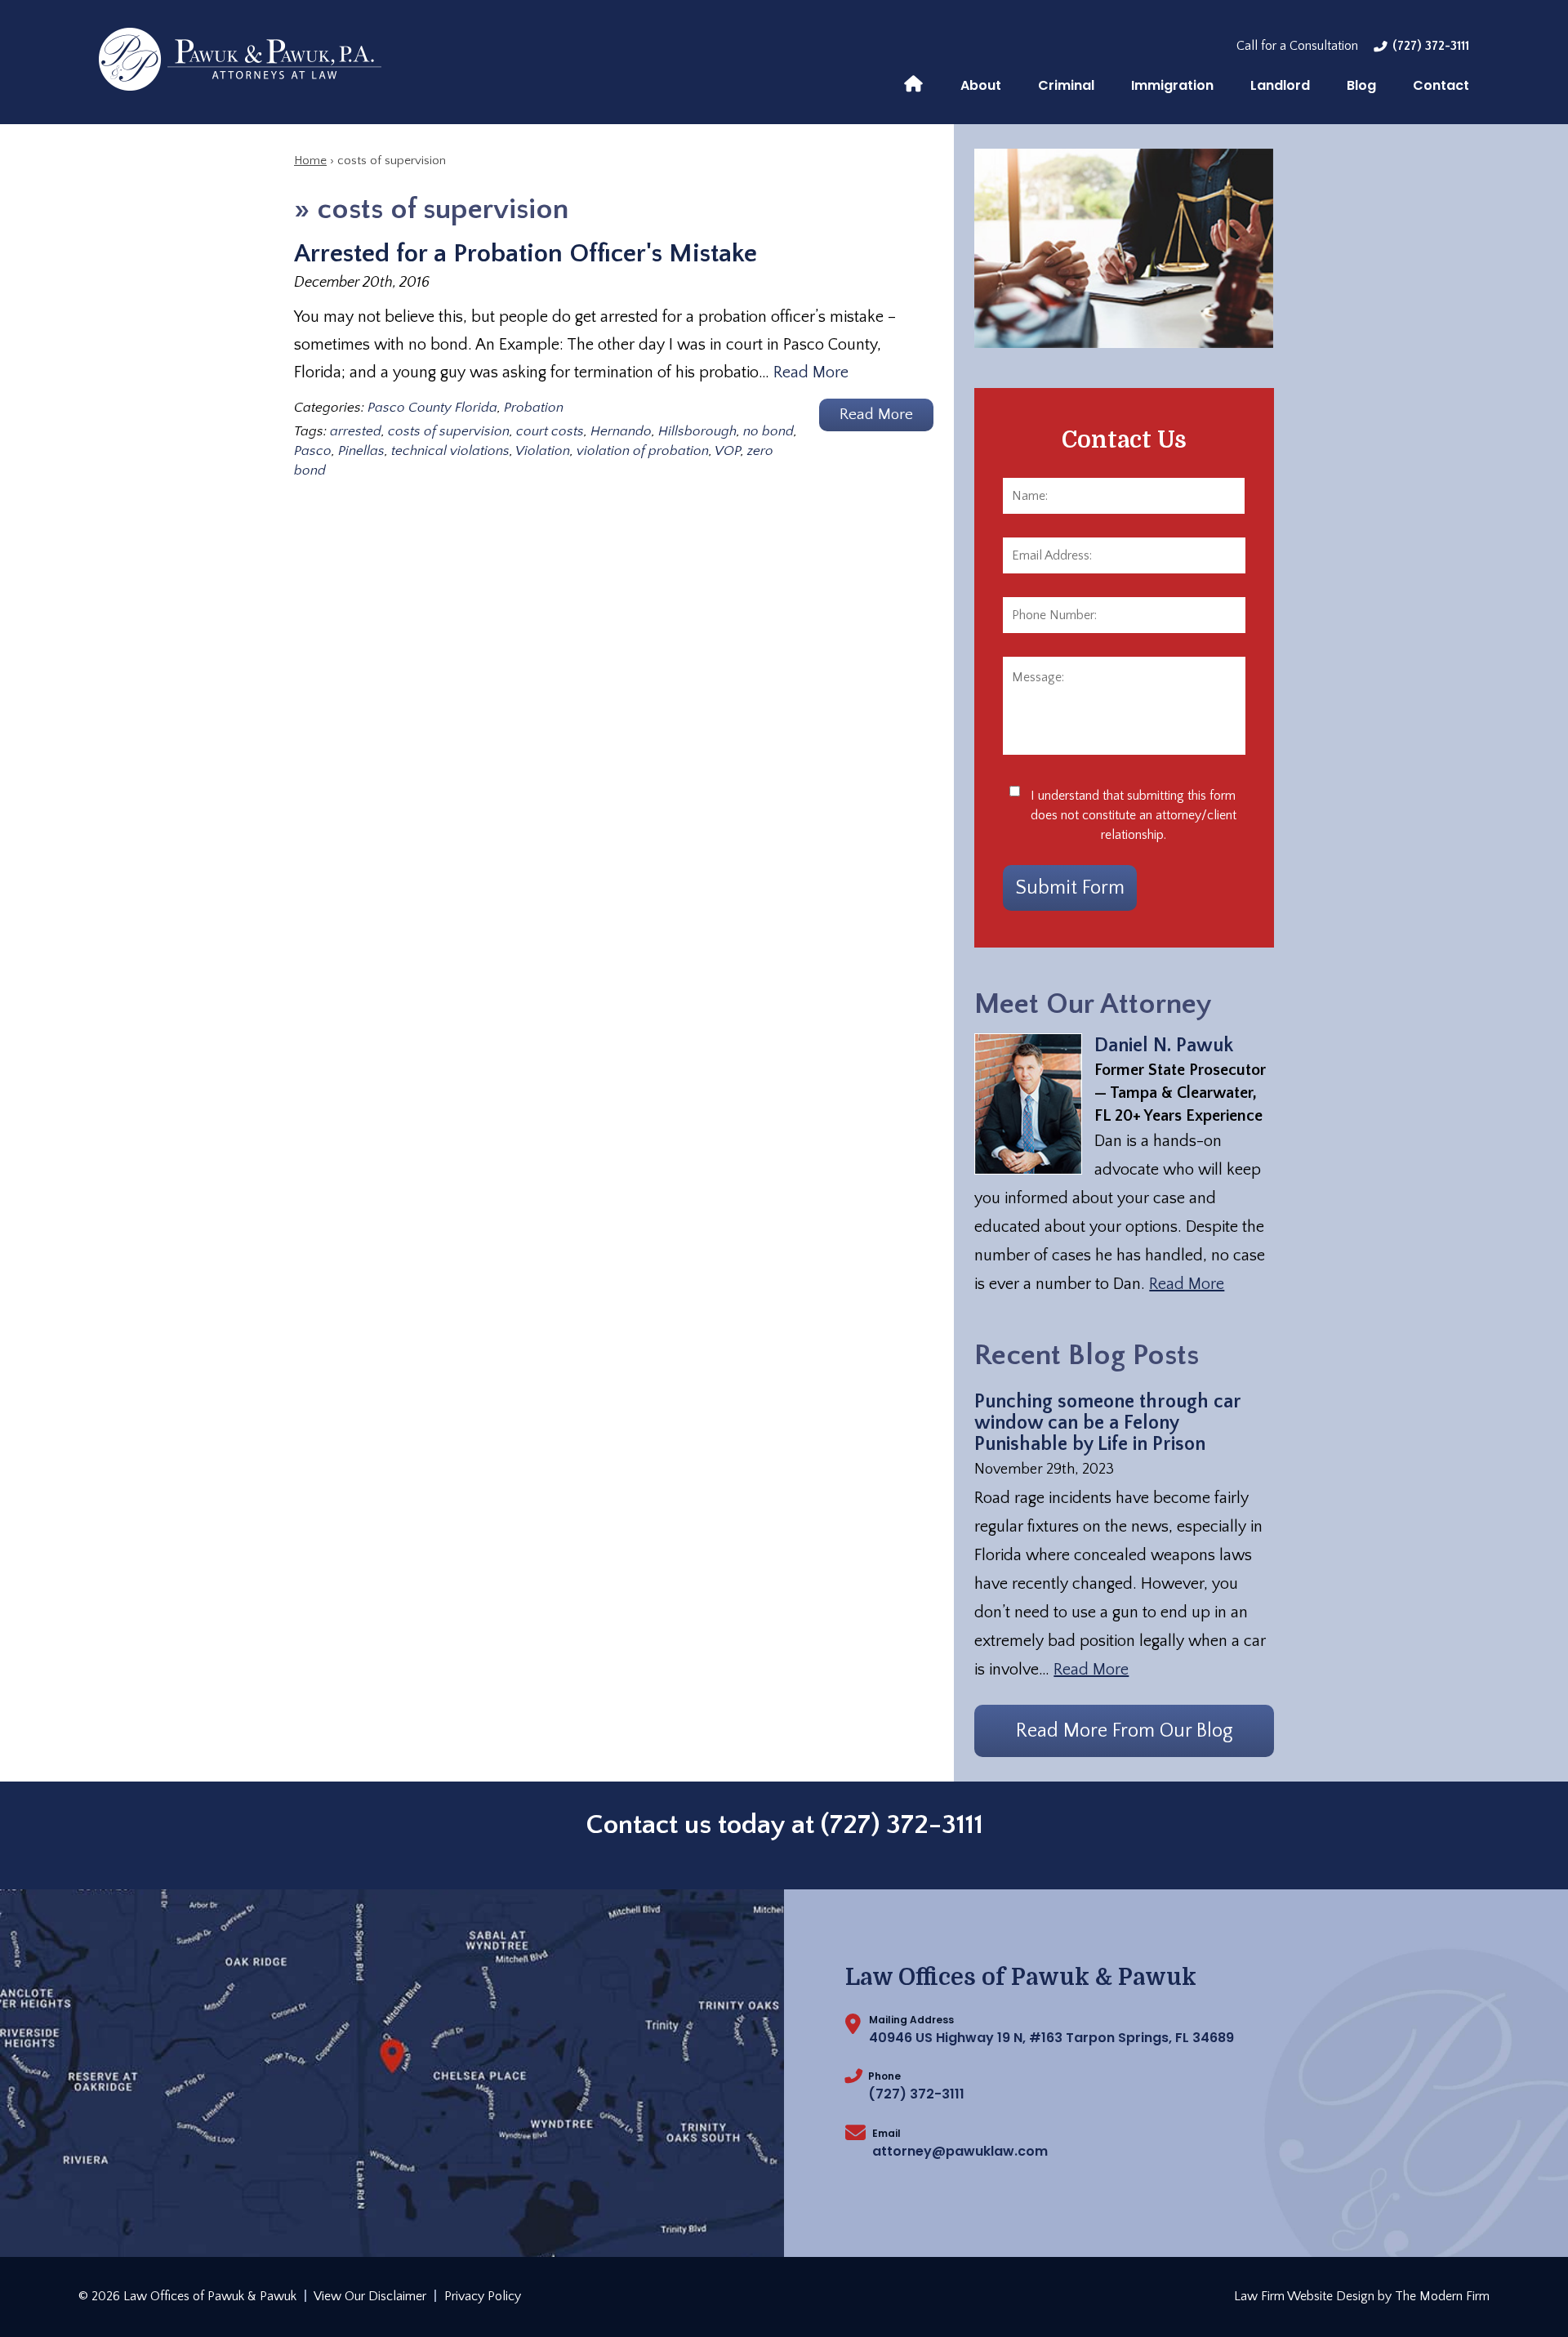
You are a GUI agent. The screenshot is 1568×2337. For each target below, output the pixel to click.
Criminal (1066, 85)
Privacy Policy (483, 2296)
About (981, 85)
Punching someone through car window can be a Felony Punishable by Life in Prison (1107, 1423)
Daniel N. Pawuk (1164, 1046)
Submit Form (1070, 888)
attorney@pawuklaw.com (960, 2151)
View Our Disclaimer (370, 2296)
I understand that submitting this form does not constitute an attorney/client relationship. (1134, 815)
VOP (728, 451)
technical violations (450, 451)
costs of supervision (449, 431)
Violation (543, 451)
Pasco (313, 451)
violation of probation (643, 451)
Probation (534, 408)
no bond (768, 431)
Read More (811, 372)
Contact (1441, 85)
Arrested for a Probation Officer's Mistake (526, 254)
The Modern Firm (1442, 2296)
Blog (1361, 85)
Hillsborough (697, 431)
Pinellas (361, 451)
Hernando (621, 431)
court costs (550, 431)
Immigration (1172, 85)
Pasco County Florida (432, 408)
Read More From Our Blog (1125, 1731)
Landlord (1280, 85)
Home (913, 83)
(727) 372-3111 (1431, 46)
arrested (356, 431)
